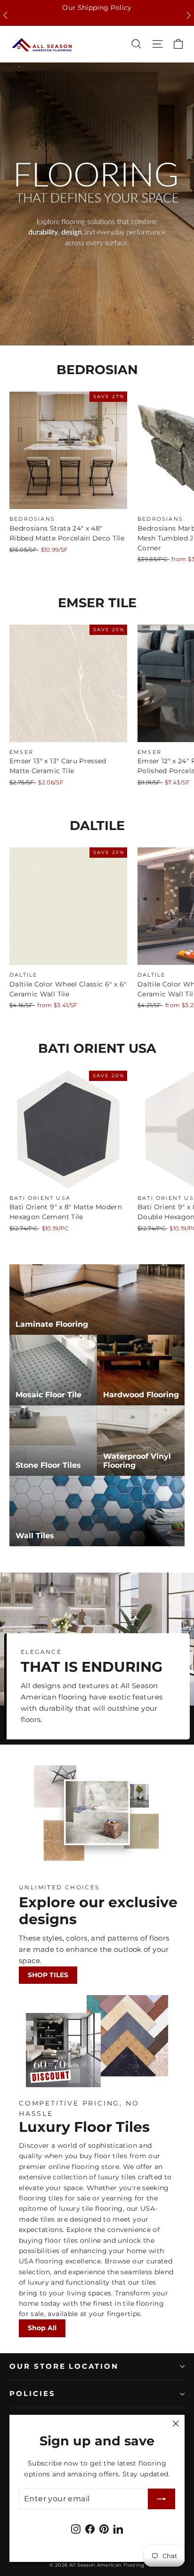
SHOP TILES (48, 1975)
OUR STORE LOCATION (64, 2366)
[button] (5, 15)
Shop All (42, 2328)
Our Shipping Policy (97, 8)
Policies (32, 2394)
